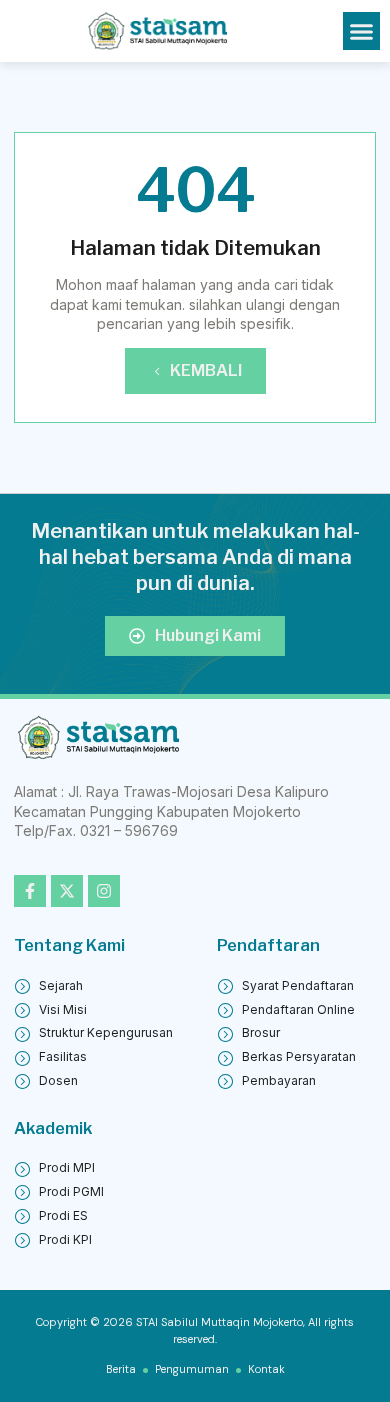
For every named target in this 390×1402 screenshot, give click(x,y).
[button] (362, 31)
